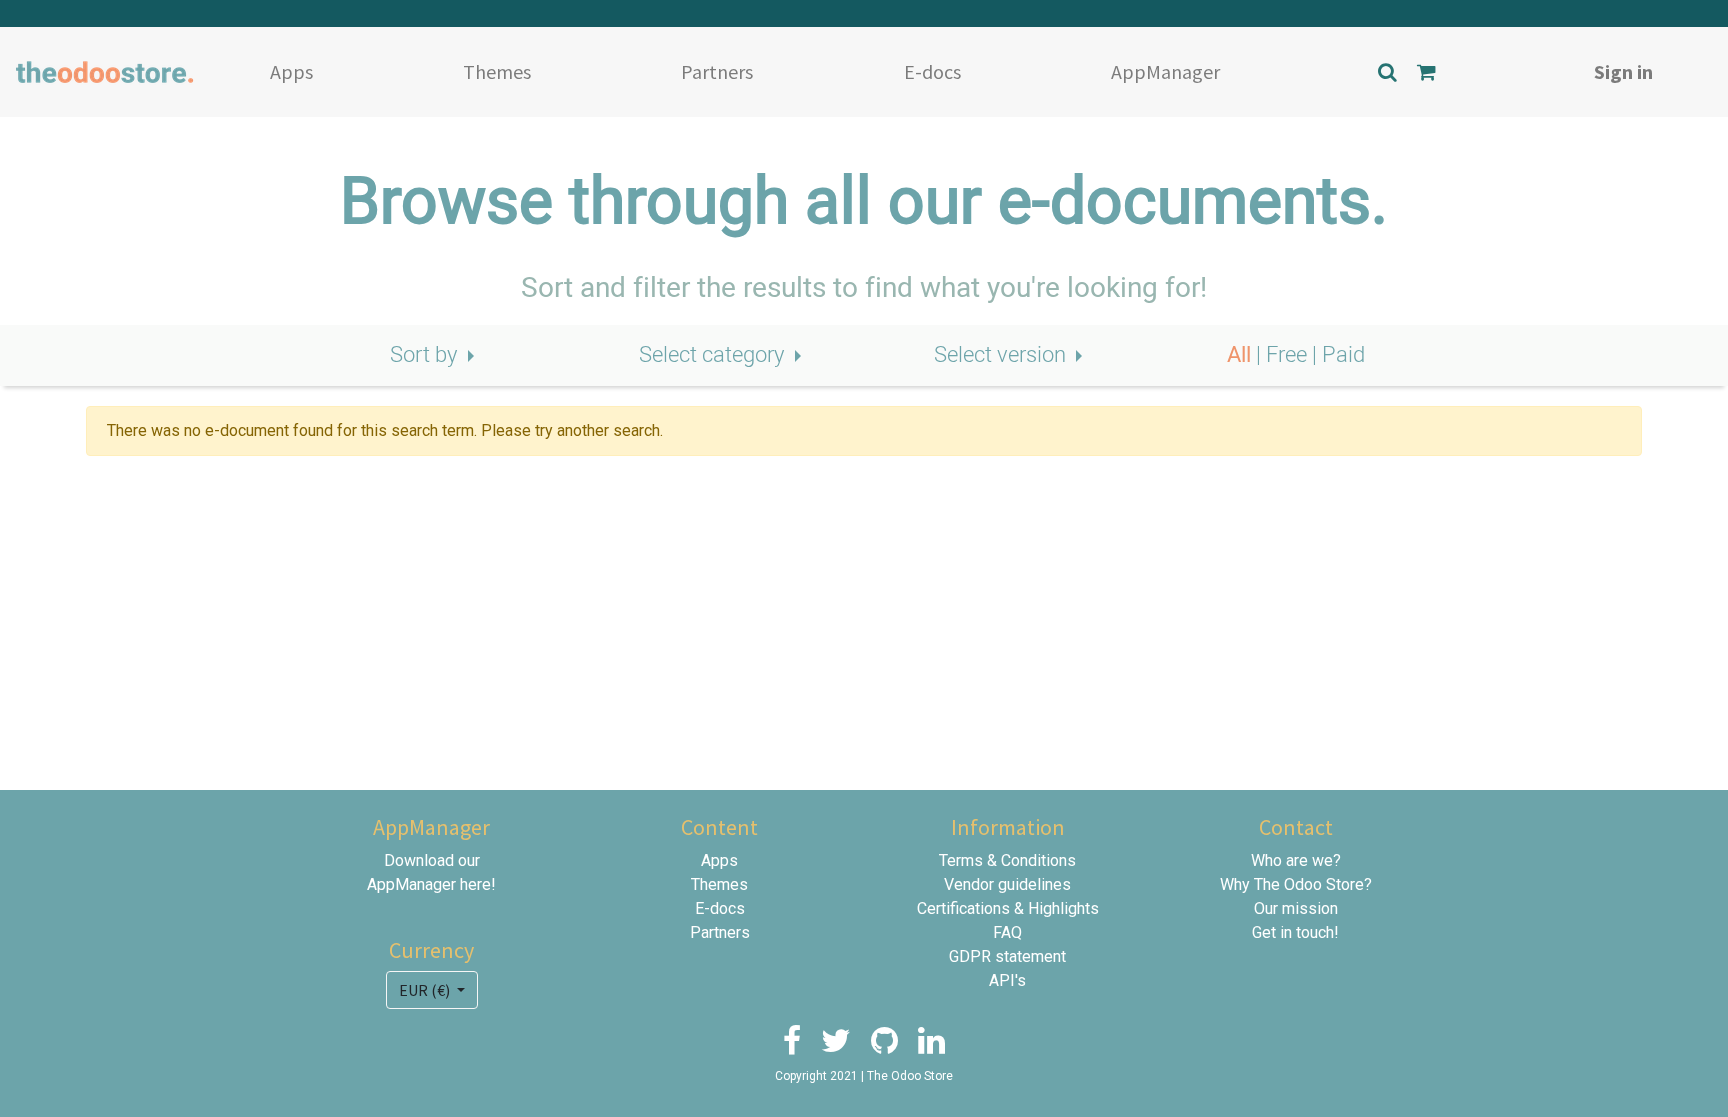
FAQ (1007, 932)
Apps (291, 71)
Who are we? (1296, 860)
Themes (497, 71)
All (1241, 355)
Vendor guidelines (1007, 884)
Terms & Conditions (1007, 860)
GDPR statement (1007, 956)
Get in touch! (1295, 932)
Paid (1343, 355)
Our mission (1296, 908)
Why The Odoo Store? (1296, 884)
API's (1007, 980)
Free (1289, 355)
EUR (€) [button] (426, 990)
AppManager (1165, 71)
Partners (717, 71)
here (475, 884)
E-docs (932, 71)
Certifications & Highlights (1008, 908)
